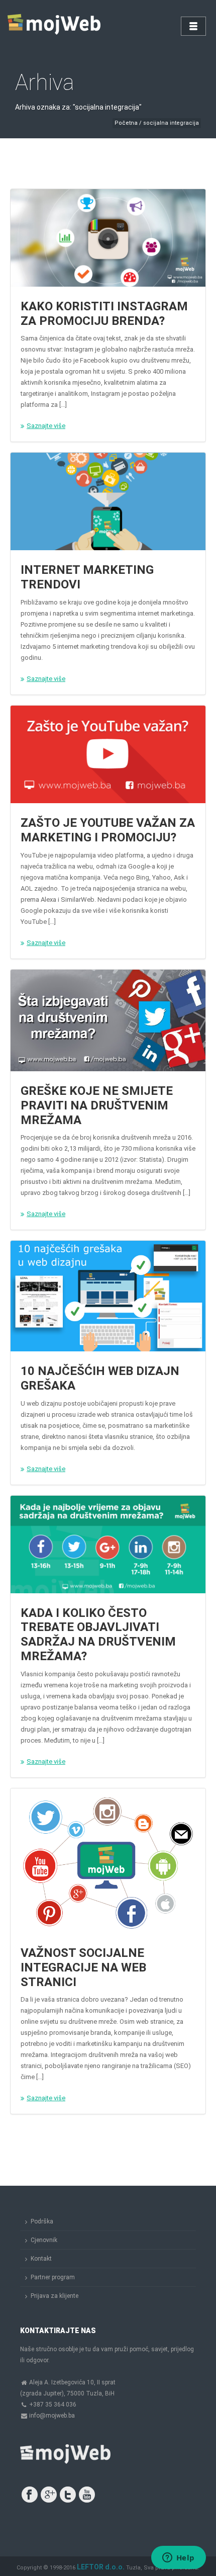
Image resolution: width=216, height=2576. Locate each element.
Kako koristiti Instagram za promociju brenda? (104, 314)
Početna (126, 123)
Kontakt (41, 2259)
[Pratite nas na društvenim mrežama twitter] (68, 2495)
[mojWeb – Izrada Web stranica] (55, 25)
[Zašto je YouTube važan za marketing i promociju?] (108, 754)
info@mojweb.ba (52, 2416)
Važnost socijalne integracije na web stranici (83, 1967)
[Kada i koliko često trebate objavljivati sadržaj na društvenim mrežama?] (108, 1544)
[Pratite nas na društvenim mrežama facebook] (30, 2495)
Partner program (53, 2277)
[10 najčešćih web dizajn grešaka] (108, 1296)
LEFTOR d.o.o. (101, 2567)
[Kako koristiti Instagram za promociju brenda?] (108, 238)
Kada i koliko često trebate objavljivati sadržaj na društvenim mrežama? (98, 1635)
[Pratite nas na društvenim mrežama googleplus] (49, 2495)
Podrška (42, 2221)
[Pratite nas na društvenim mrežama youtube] (87, 2495)
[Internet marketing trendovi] (108, 501)
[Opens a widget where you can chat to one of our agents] (178, 2558)
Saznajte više (46, 426)
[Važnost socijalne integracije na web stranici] (108, 1861)
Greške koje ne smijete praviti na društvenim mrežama (97, 1105)
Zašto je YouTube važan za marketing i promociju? (108, 830)
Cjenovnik (44, 2240)
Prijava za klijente (55, 2296)
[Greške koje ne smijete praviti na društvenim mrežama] (108, 1020)
